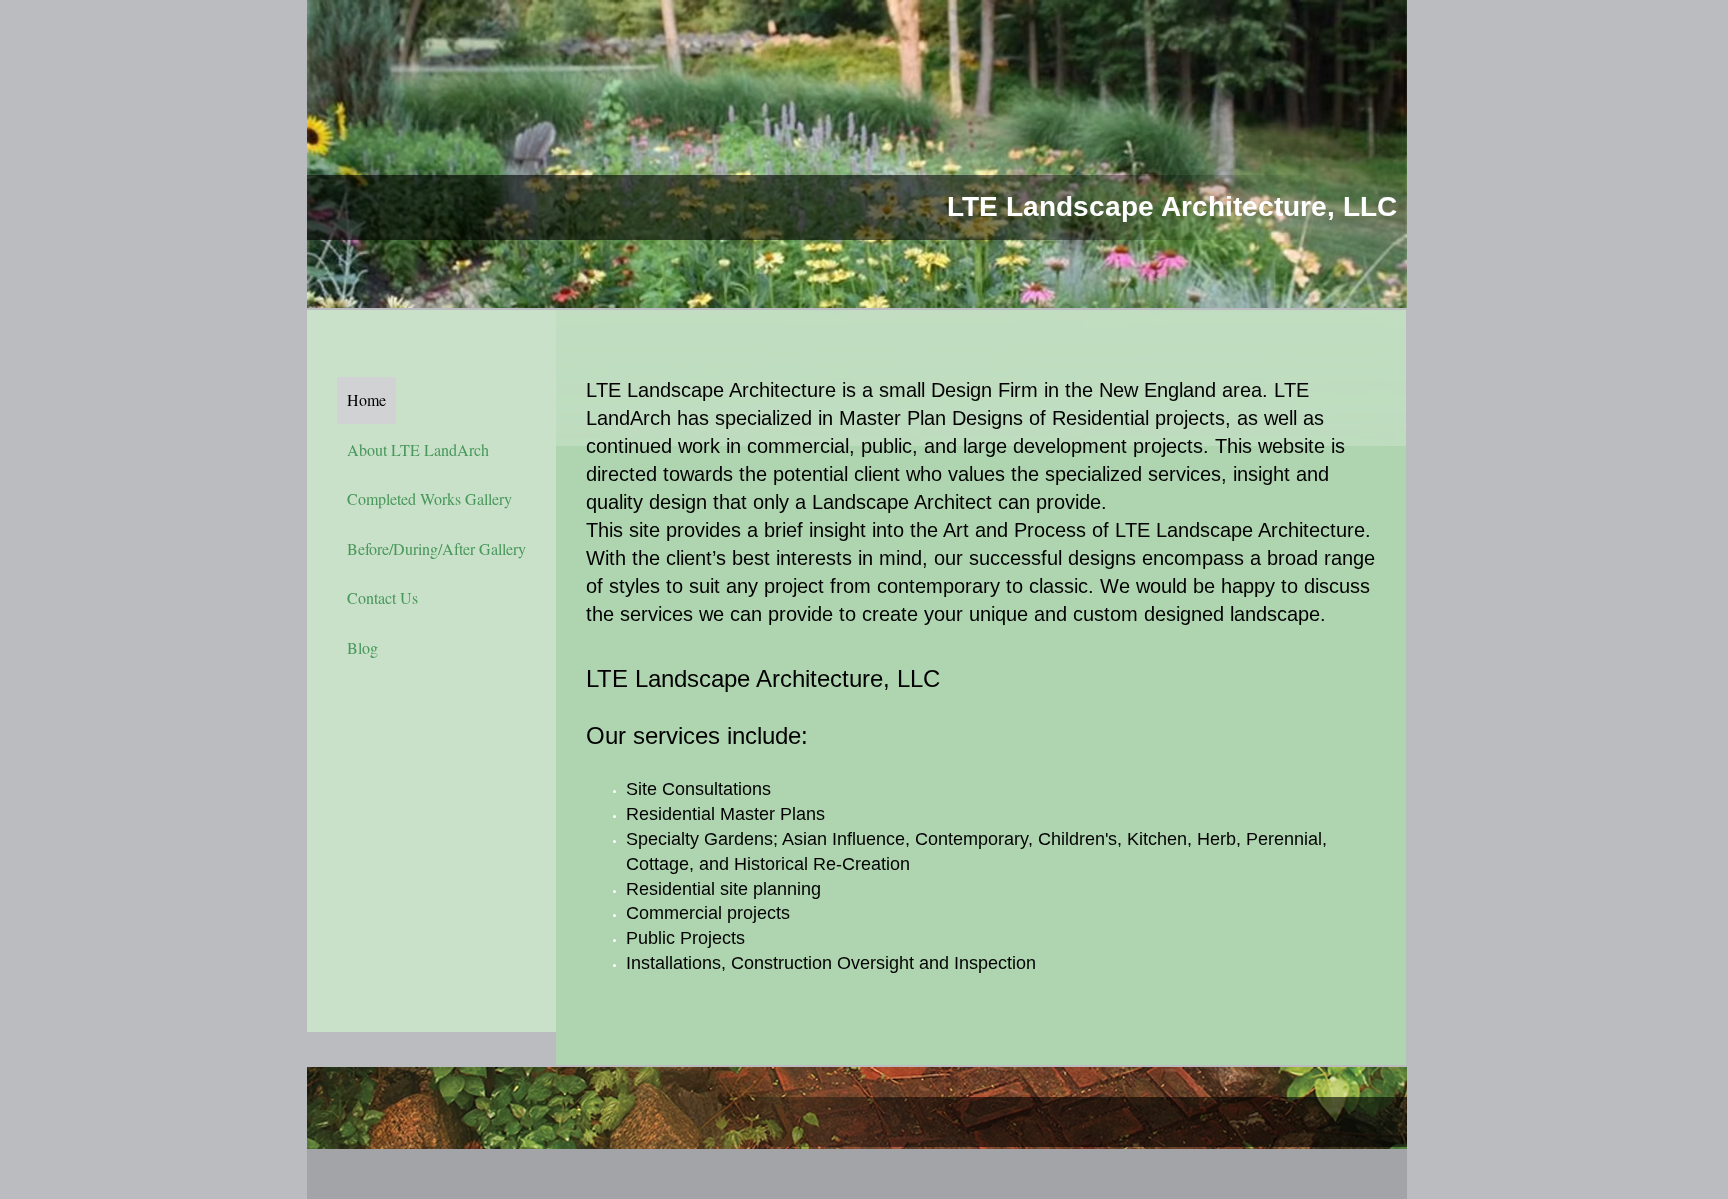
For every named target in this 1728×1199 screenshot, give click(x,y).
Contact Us (382, 597)
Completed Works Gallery (429, 498)
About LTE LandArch (418, 449)
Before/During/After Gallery (436, 548)
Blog (362, 647)
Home (366, 399)
